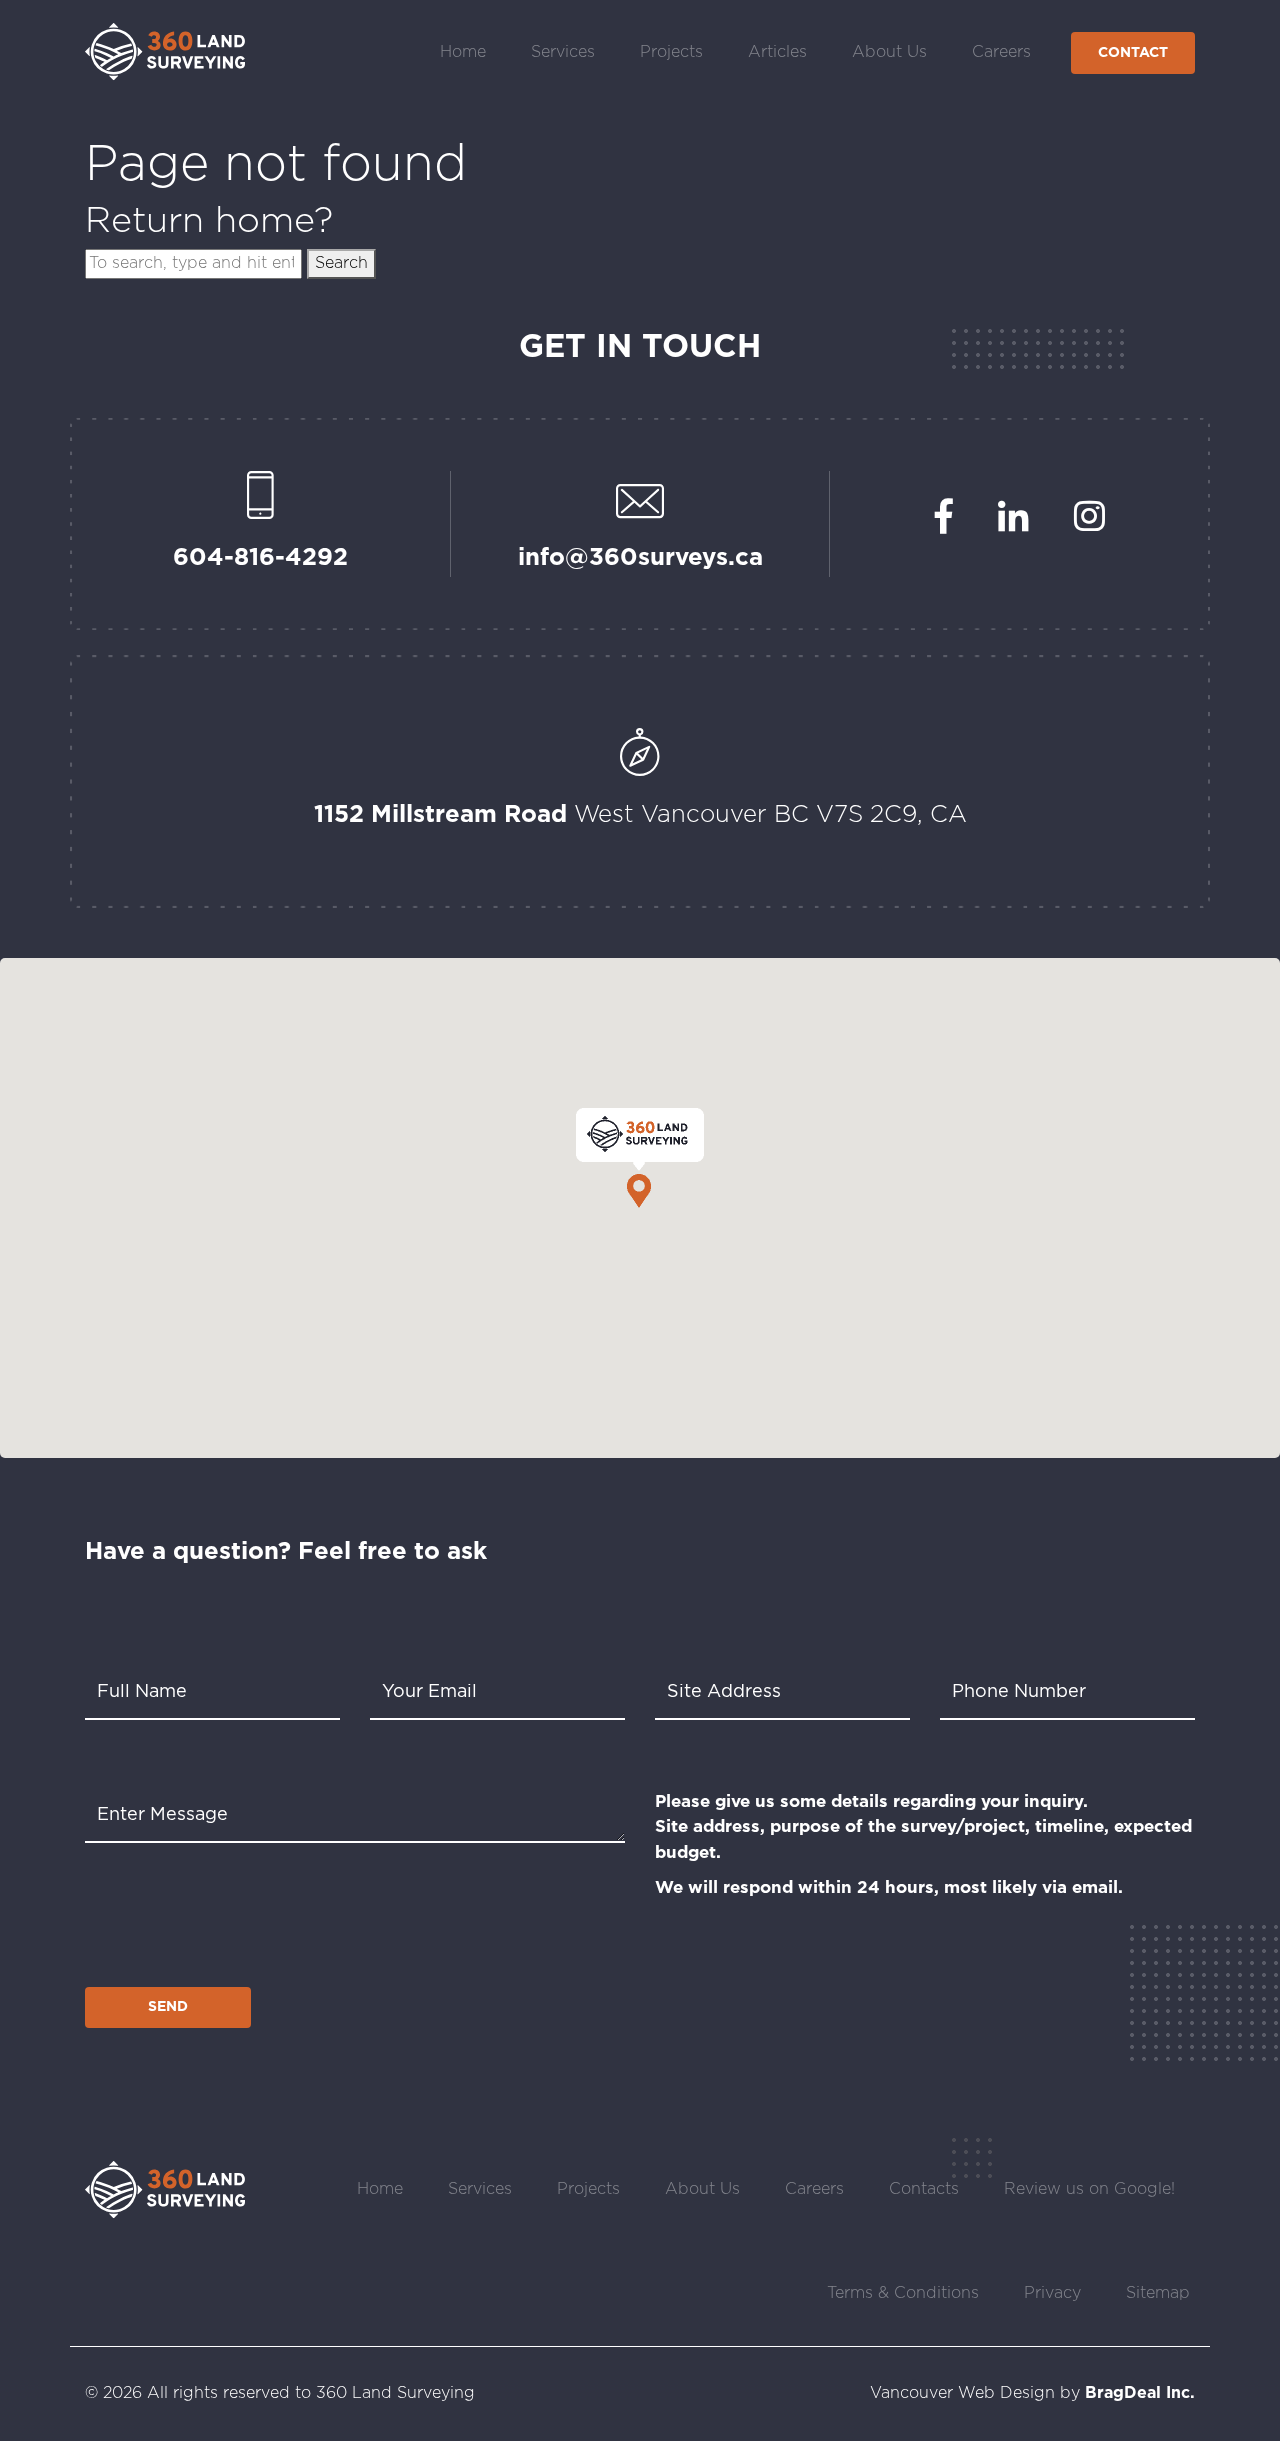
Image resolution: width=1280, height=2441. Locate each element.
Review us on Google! (1089, 2189)
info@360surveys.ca (640, 558)
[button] (640, 1158)
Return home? (209, 222)
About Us (889, 52)
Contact (1133, 53)
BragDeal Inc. (1140, 2393)
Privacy (1052, 2293)
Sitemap (1158, 2293)
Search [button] (341, 263)
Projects (671, 52)
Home (463, 52)
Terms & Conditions (903, 2293)
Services (563, 52)
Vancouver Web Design (962, 2393)
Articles (777, 52)
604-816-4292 (260, 558)
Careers (1001, 52)
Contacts (924, 2189)
